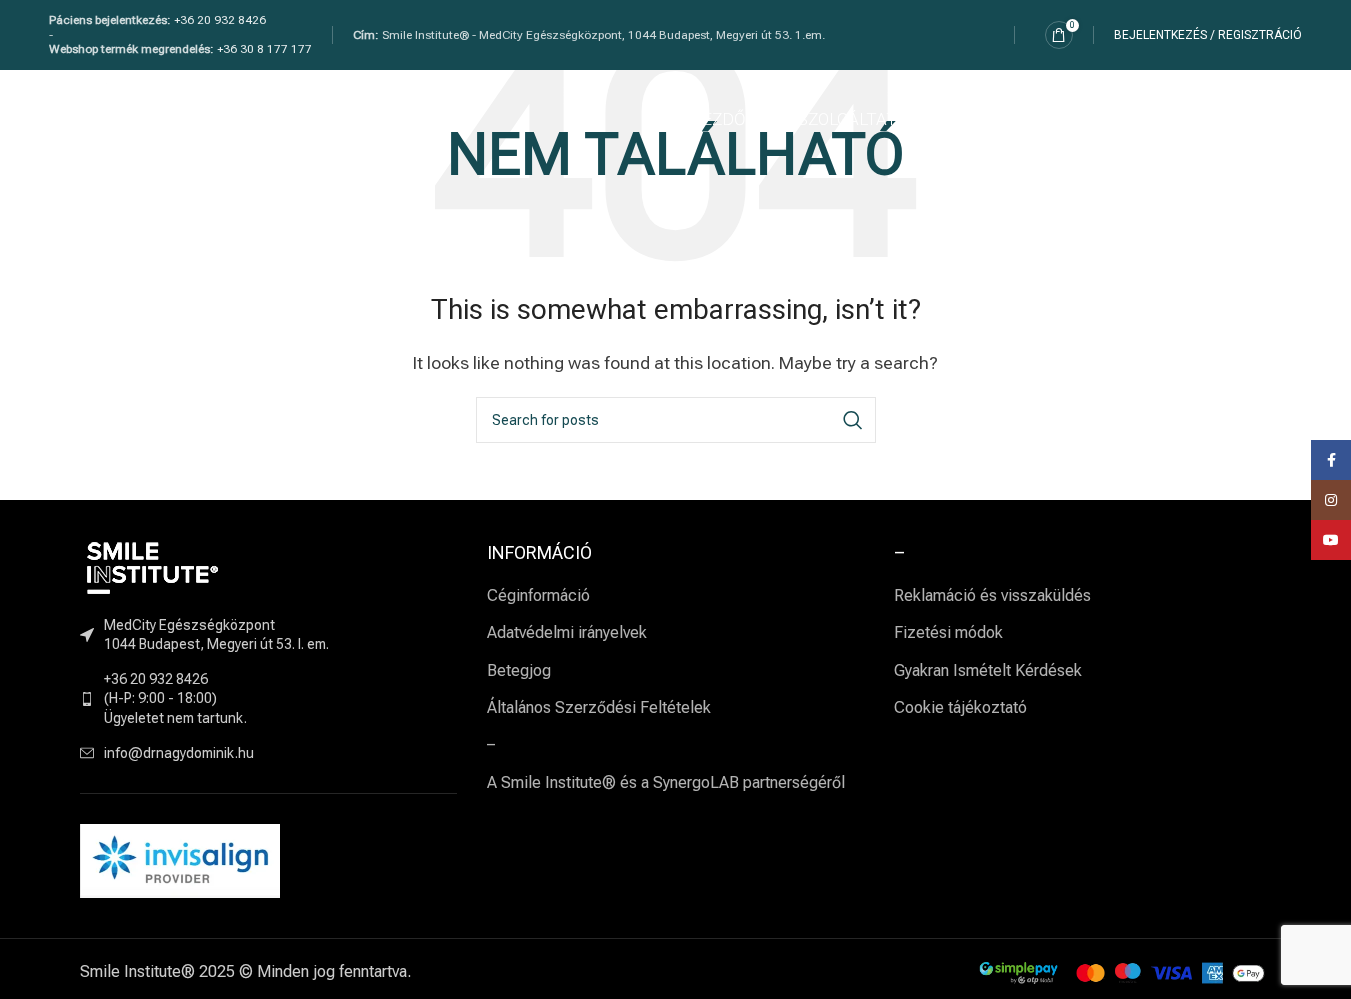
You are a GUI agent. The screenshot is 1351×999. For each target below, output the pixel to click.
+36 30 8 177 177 (264, 49)
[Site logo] (165, 118)
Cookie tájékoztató (960, 707)
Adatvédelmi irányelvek (567, 632)
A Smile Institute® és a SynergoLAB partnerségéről (666, 782)
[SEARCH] (853, 420)
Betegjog (519, 670)
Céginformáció (538, 595)
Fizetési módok (948, 632)
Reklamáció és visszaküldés (992, 595)
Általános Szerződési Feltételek (599, 707)
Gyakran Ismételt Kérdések (988, 670)
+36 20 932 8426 (220, 20)
